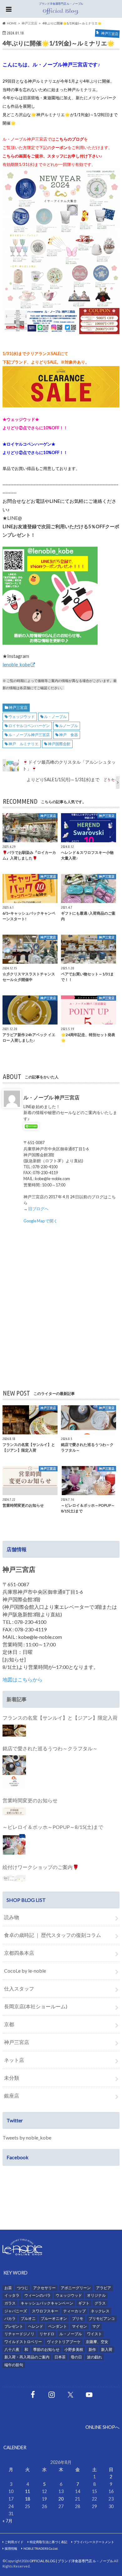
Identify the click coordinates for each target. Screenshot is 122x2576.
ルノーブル (69, 726)
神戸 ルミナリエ (23, 744)
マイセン (79, 2326)
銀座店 (12, 2096)
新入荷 (107, 2349)
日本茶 (60, 2357)
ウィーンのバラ (38, 2295)
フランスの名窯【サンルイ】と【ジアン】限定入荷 (60, 1718)
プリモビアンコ (102, 2318)
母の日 (76, 2357)
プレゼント (14, 2326)
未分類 (12, 2078)
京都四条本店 (19, 1953)
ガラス (10, 2303)
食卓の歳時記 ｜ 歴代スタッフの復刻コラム (53, 1935)
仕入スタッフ (19, 1988)
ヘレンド (36, 2326)
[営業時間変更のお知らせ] (14, 1811)
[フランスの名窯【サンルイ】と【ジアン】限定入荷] (14, 1731)
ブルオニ (28, 2318)
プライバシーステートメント (94, 2542)
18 (28, 2499)
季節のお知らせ (46, 2349)
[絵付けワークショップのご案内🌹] (14, 1878)
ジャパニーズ (16, 2311)
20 (61, 2499)
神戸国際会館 (59, 744)
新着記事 (17, 1699)
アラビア (104, 2288)
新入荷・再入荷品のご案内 (27, 2357)
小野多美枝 (74, 2349)
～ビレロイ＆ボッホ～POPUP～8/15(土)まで (53, 1827)
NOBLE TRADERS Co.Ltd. (41, 2548)
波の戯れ (94, 2357)
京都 (9, 2024)
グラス (100, 2303)
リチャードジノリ (19, 2334)
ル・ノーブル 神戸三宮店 (51, 1097)
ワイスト (94, 2334)
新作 (92, 2349)
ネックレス (100, 2311)
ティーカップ (74, 2311)
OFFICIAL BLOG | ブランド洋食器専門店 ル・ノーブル (71, 2561)
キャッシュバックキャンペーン (47, 2303)
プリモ (78, 2318)
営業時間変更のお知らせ (30, 1800)
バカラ (10, 2318)
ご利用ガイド (14, 2542)
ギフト (84, 2303)
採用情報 (11, 2548)
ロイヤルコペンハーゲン (29, 726)
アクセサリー (44, 2288)
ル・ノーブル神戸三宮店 (29, 735)
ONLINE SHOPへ (102, 2427)
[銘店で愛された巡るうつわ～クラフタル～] (14, 1772)
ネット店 (14, 2060)
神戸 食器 (69, 735)
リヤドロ (47, 2334)
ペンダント (58, 2326)
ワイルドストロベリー (23, 2342)
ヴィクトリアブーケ (64, 2342)
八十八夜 (12, 2349)
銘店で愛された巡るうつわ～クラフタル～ (50, 1748)
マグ (96, 2326)
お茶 (8, 2288)
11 (28, 2491)
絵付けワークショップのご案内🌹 (41, 1867)
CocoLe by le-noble (25, 1971)
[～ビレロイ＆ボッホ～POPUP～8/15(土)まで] (14, 1845)
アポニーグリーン (76, 2288)
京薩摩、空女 (97, 2342)
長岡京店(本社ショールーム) (36, 2006)
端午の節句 (14, 2365)
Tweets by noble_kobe (27, 2137)
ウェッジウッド (22, 717)
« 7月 (8, 2521)
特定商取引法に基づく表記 (48, 2542)
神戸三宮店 (18, 707)
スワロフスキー (45, 2311)
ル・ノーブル (55, 717)
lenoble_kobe (16, 664)
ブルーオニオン (54, 2318)
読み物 (12, 1917)
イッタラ (12, 2295)
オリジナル (96, 2295)
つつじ (23, 2288)
